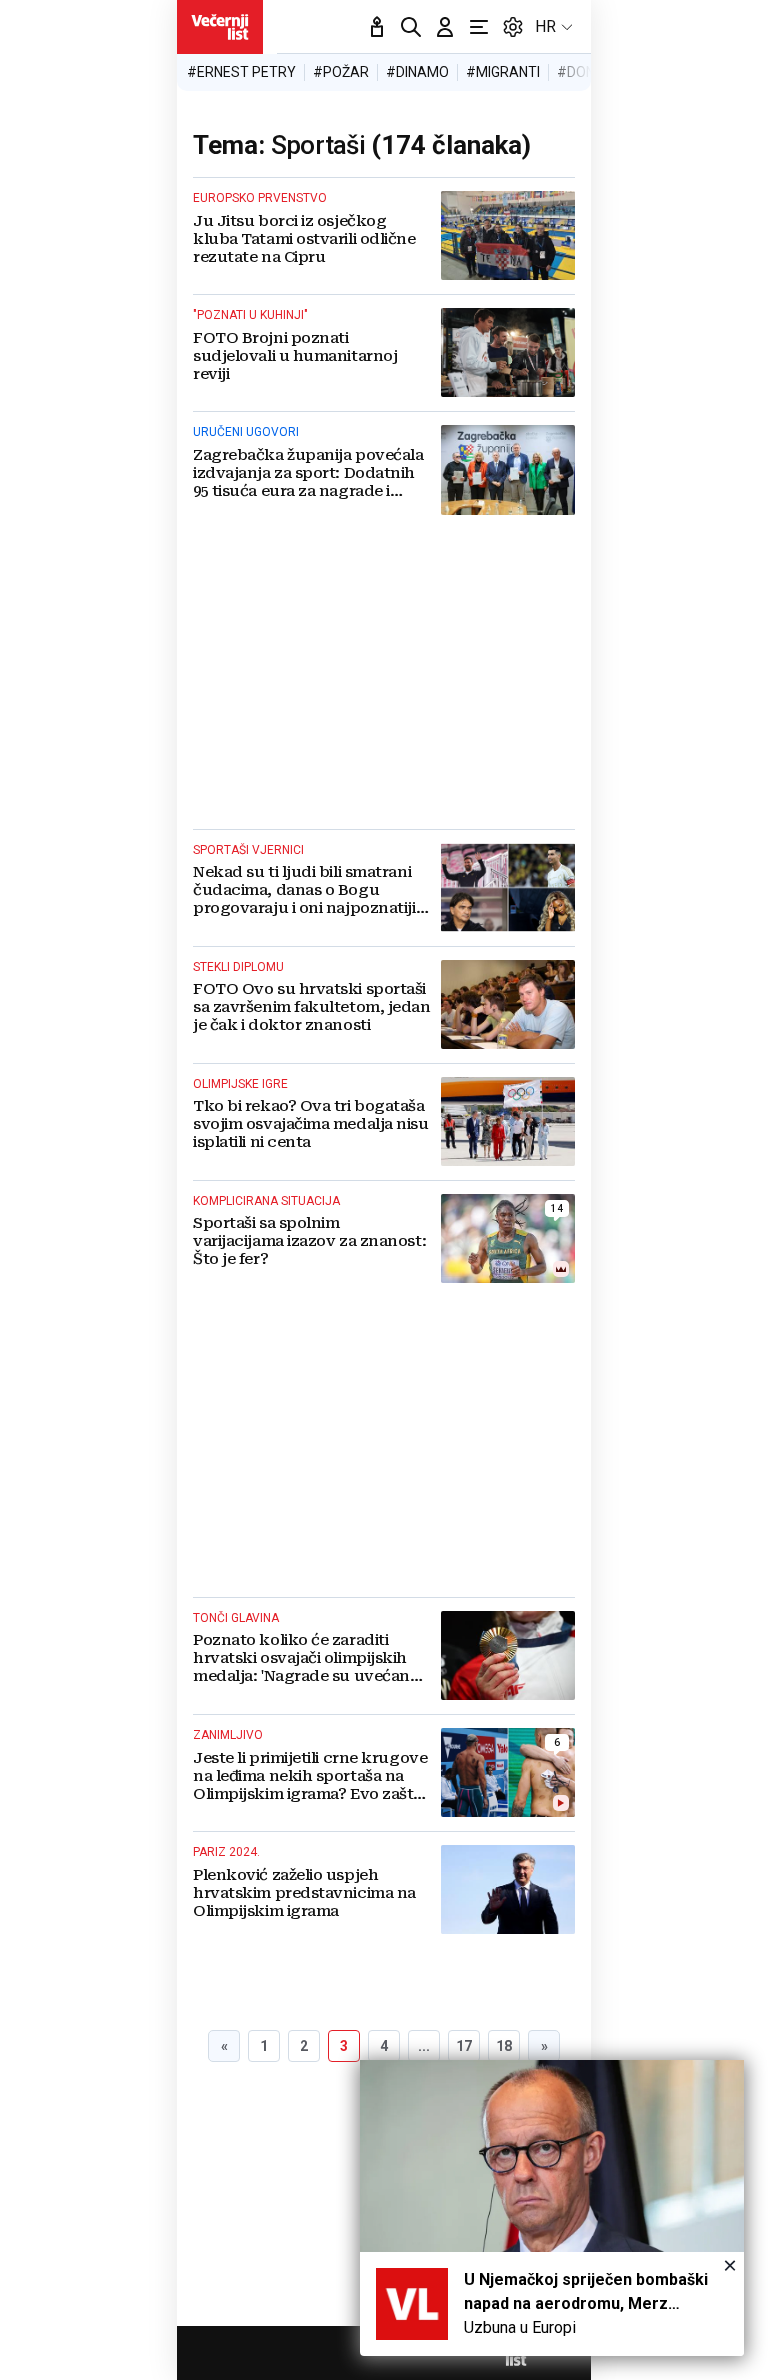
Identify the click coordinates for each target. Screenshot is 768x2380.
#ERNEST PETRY (241, 72)
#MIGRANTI (503, 72)
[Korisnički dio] (445, 27)
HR (545, 26)
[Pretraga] (411, 27)
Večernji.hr (220, 27)
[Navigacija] (479, 27)
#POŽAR (341, 72)
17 (464, 2046)
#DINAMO (417, 72)
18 (504, 2046)
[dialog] (552, 2208)
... (424, 2046)
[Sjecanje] (377, 27)
